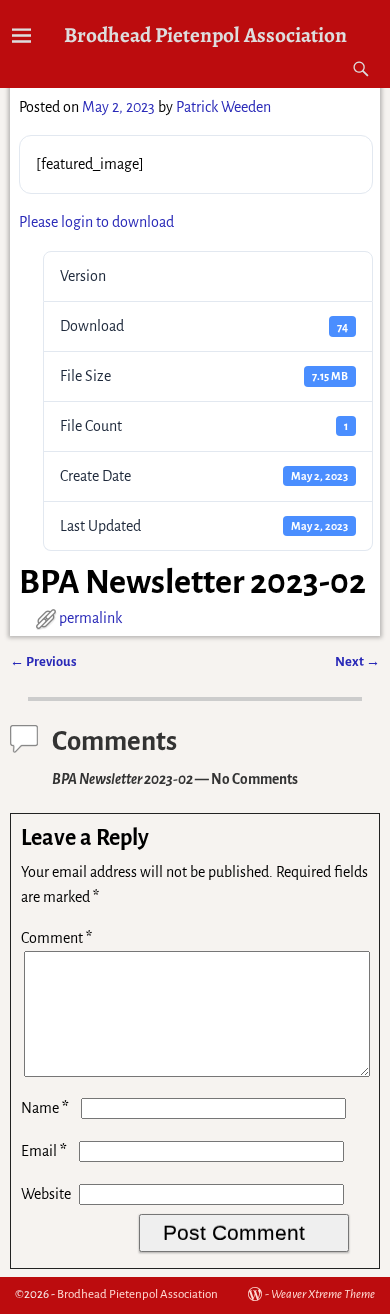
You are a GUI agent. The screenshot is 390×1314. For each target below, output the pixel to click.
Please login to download (96, 222)
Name (45, 1108)
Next (357, 661)
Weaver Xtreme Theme (323, 1294)
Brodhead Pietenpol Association (205, 34)
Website (46, 1194)
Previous (43, 661)
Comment (56, 938)
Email (44, 1151)
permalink (90, 618)
